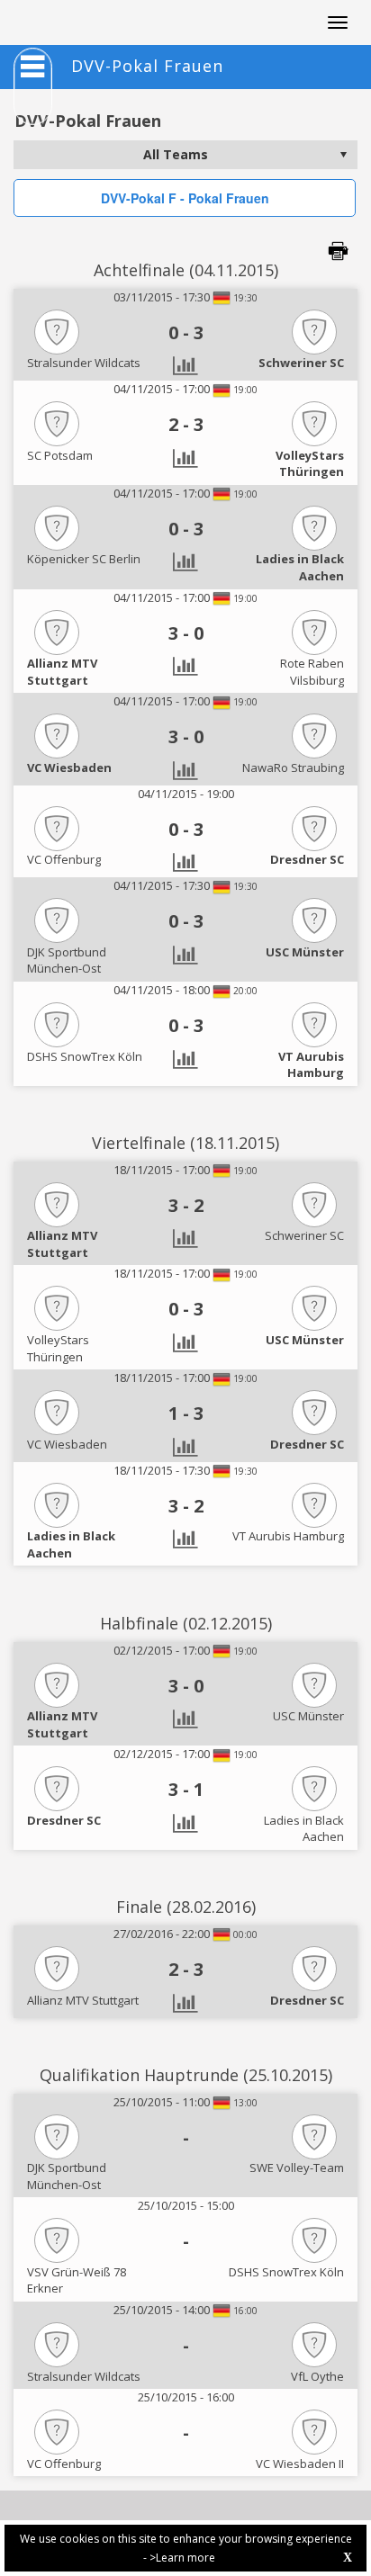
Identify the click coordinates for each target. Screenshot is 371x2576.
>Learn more (182, 2558)
